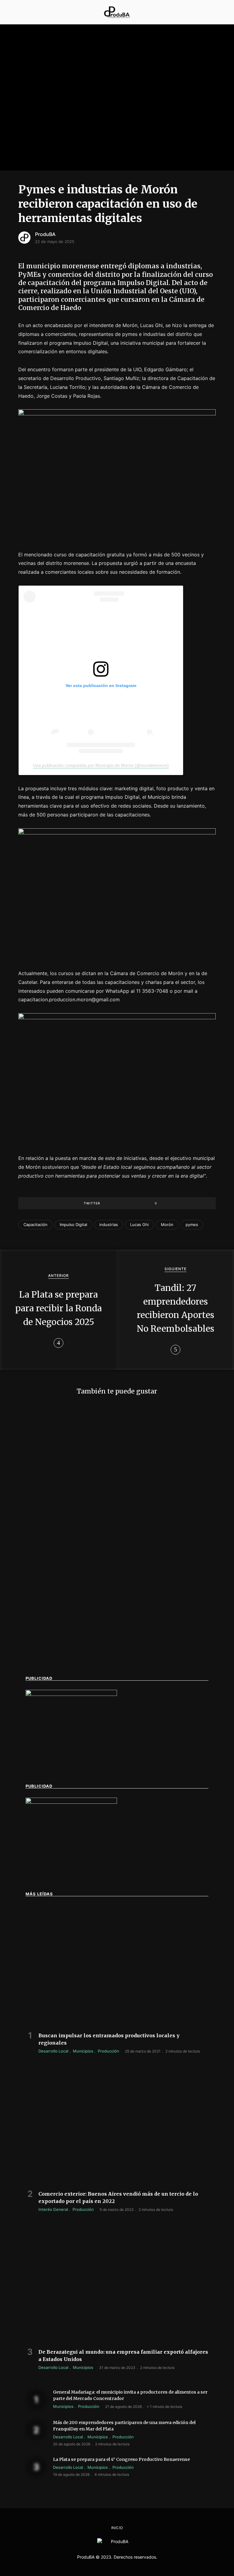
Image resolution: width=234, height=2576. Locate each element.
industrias (109, 1225)
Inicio (117, 2528)
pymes (192, 1225)
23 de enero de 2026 (45, 1543)
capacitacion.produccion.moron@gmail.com (69, 999)
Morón (167, 1225)
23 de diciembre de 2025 (147, 1543)
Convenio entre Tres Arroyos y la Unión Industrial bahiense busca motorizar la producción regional (166, 1644)
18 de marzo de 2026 (44, 1667)
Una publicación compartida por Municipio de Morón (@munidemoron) (101, 765)
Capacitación (35, 1225)
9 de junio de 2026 (141, 1660)
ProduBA (45, 234)
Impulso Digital (73, 1225)
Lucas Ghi (139, 1225)
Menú (14, 12)
